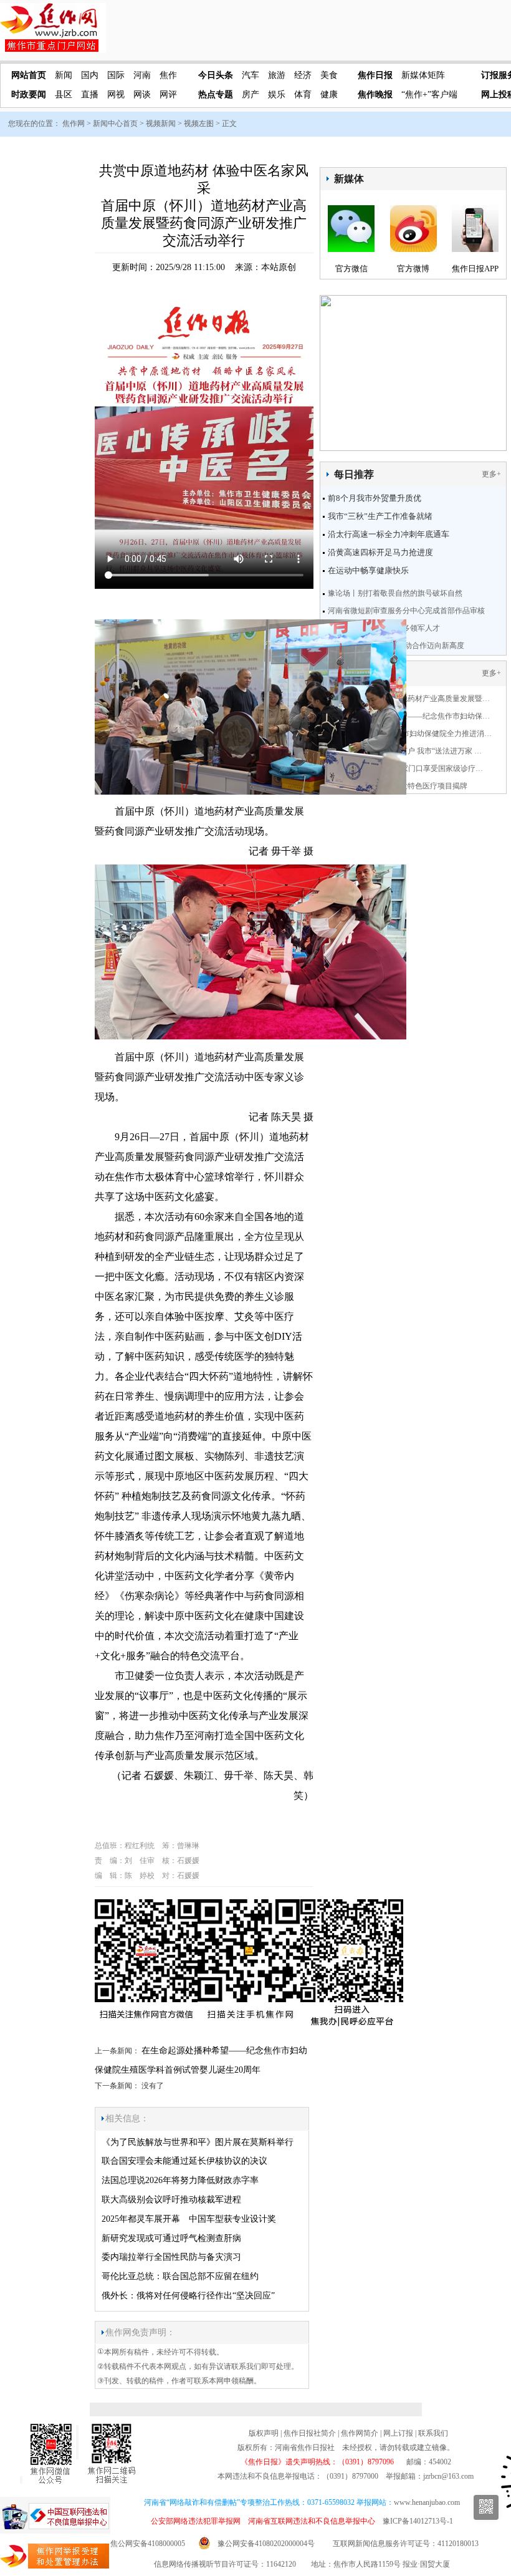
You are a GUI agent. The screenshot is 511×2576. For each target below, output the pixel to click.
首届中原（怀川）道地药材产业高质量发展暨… (411, 699)
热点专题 (216, 94)
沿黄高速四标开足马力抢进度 (380, 552)
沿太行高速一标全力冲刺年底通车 (389, 534)
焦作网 (74, 123)
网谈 (142, 94)
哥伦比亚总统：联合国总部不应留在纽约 (180, 2276)
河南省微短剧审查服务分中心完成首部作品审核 (406, 611)
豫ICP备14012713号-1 (418, 2521)
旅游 (277, 75)
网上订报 (398, 2433)
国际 (116, 75)
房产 (251, 94)
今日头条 (216, 75)
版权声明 (264, 2433)
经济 (303, 75)
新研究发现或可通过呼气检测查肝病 (171, 2238)
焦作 (168, 75)
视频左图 (199, 123)
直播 (90, 94)
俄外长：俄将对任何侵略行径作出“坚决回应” (188, 2296)
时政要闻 (29, 94)
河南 (142, 75)
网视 (116, 94)
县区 (64, 94)
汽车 (251, 75)
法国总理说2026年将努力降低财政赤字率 (180, 2180)
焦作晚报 (375, 94)
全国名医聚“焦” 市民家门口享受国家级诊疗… (408, 768)
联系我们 (433, 2433)
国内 (90, 75)
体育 (303, 94)
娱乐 (277, 94)
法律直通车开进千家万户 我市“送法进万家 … (407, 751)
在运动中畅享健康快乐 (368, 570)
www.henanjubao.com (427, 2502)
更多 (489, 474)
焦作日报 (375, 75)
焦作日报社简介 (310, 2433)
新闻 (64, 75)
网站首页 (29, 75)
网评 (168, 94)
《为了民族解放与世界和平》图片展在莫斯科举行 (198, 2142)
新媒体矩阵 (423, 75)
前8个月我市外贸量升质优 (375, 498)
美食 (329, 75)
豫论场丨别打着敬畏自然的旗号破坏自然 (395, 593)
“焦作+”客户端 (429, 94)
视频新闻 (161, 123)
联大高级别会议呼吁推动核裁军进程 (171, 2200)
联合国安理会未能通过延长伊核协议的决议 (184, 2161)
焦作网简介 (360, 2433)
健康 (329, 94)
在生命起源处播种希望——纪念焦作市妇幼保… (411, 716)
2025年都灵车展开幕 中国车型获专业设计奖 (189, 2219)
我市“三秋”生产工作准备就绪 (380, 516)
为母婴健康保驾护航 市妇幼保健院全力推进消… (412, 734)
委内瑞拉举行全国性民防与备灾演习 (171, 2257)
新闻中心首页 (115, 123)
